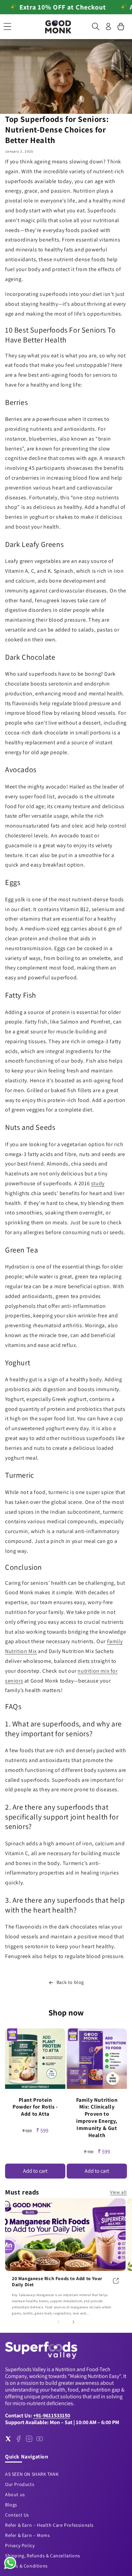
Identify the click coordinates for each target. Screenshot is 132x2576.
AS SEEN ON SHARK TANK (32, 2474)
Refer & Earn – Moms (27, 2535)
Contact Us (17, 2515)
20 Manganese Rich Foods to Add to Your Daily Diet (57, 2281)
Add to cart (35, 2171)
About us (15, 2494)
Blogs (11, 2505)
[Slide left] (59, 2322)
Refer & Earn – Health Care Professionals (49, 2525)
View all (118, 2192)
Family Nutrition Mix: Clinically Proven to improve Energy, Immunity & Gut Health (97, 2118)
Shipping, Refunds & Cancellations (43, 2556)
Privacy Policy (20, 2545)
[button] (7, 26)
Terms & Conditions (26, 2566)
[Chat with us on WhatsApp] (10, 2568)
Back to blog (70, 1982)
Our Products (20, 2484)
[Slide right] (73, 2322)
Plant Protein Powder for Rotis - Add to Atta (35, 2107)
